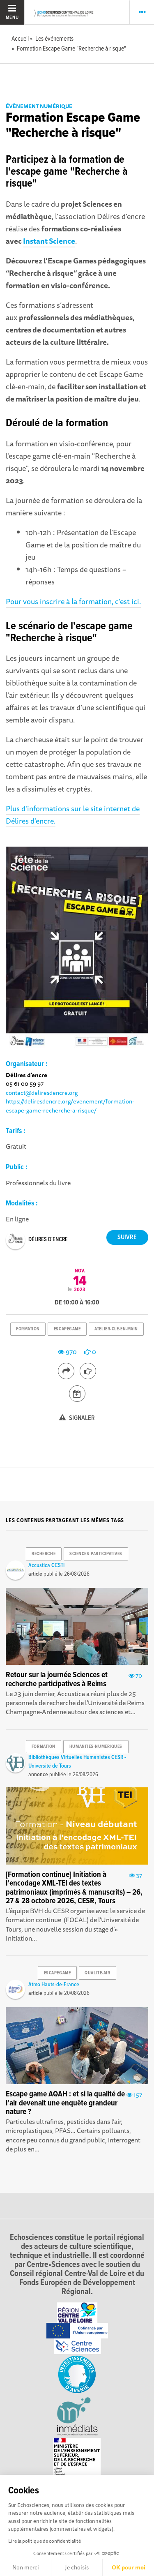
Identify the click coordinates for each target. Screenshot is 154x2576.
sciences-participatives (96, 1554)
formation (28, 1329)
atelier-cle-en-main (116, 1329)
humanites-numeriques (96, 1747)
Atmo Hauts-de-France (54, 1985)
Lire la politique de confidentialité (45, 2541)
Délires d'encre (48, 1240)
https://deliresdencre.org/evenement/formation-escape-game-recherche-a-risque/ (70, 1106)
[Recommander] (88, 1371)
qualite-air (97, 1973)
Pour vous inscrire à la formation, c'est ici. (73, 601)
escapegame (67, 1329)
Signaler (81, 1418)
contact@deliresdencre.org (42, 1093)
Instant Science (49, 241)
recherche (44, 1554)
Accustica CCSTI (46, 1565)
